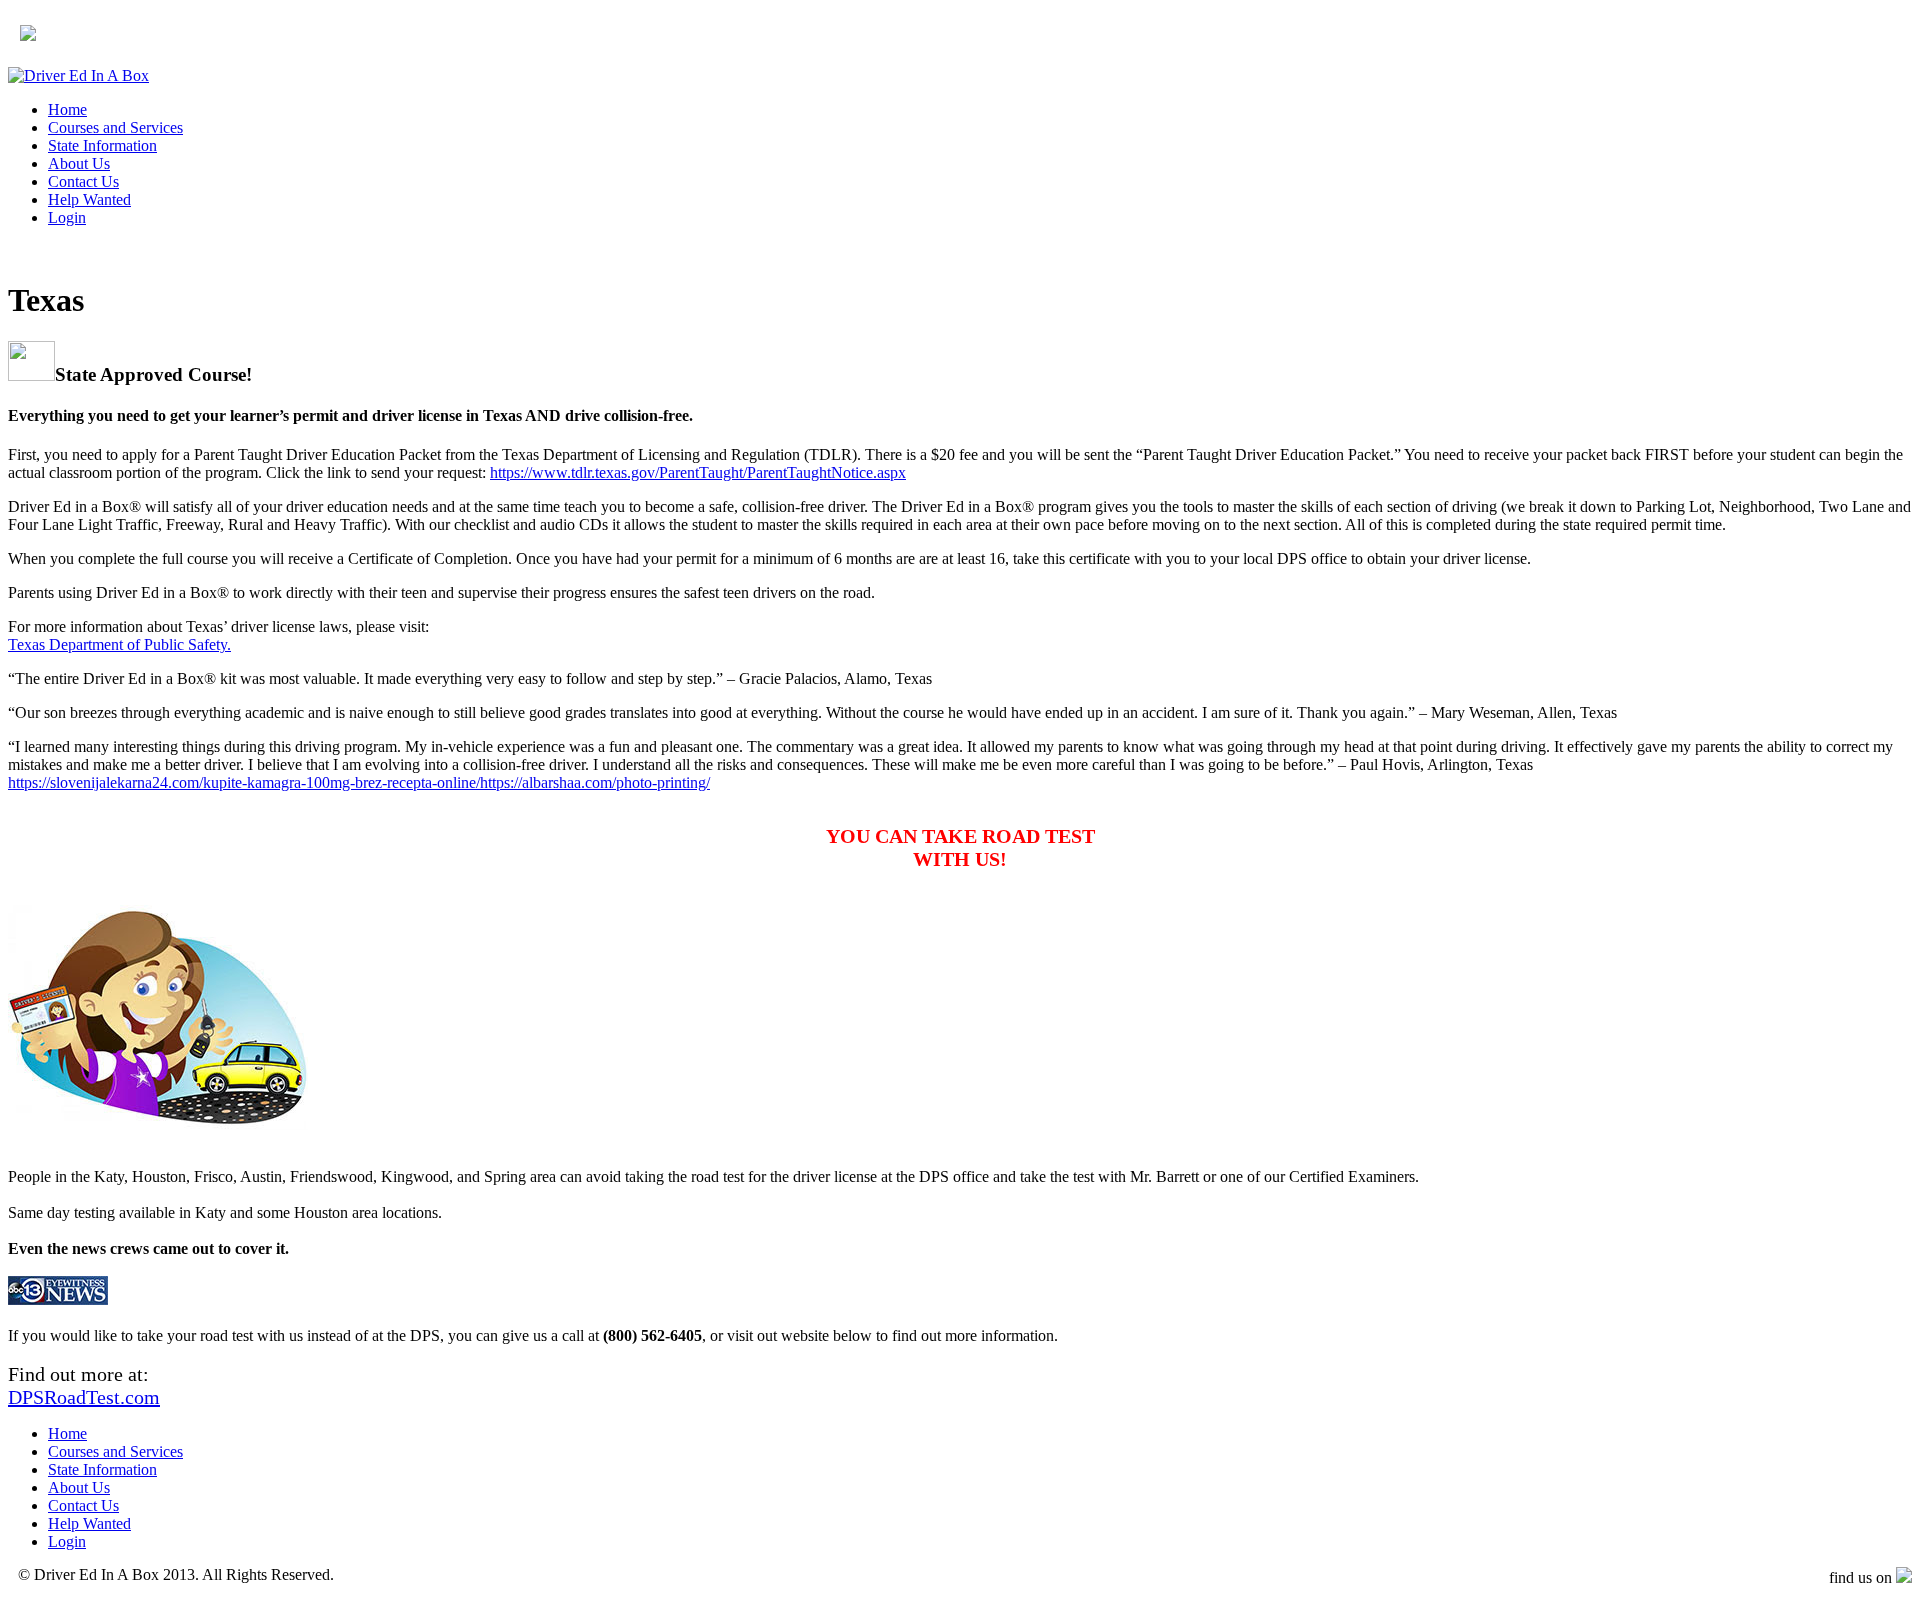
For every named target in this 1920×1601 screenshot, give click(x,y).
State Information (102, 145)
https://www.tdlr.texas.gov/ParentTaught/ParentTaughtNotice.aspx (698, 472)
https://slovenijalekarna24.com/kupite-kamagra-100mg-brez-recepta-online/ (244, 782)
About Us (79, 163)
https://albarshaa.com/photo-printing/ (595, 782)
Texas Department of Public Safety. (119, 644)
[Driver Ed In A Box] (78, 75)
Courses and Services (115, 127)
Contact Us (83, 181)
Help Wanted (89, 199)
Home (67, 109)
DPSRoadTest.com (84, 1397)
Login (67, 217)
